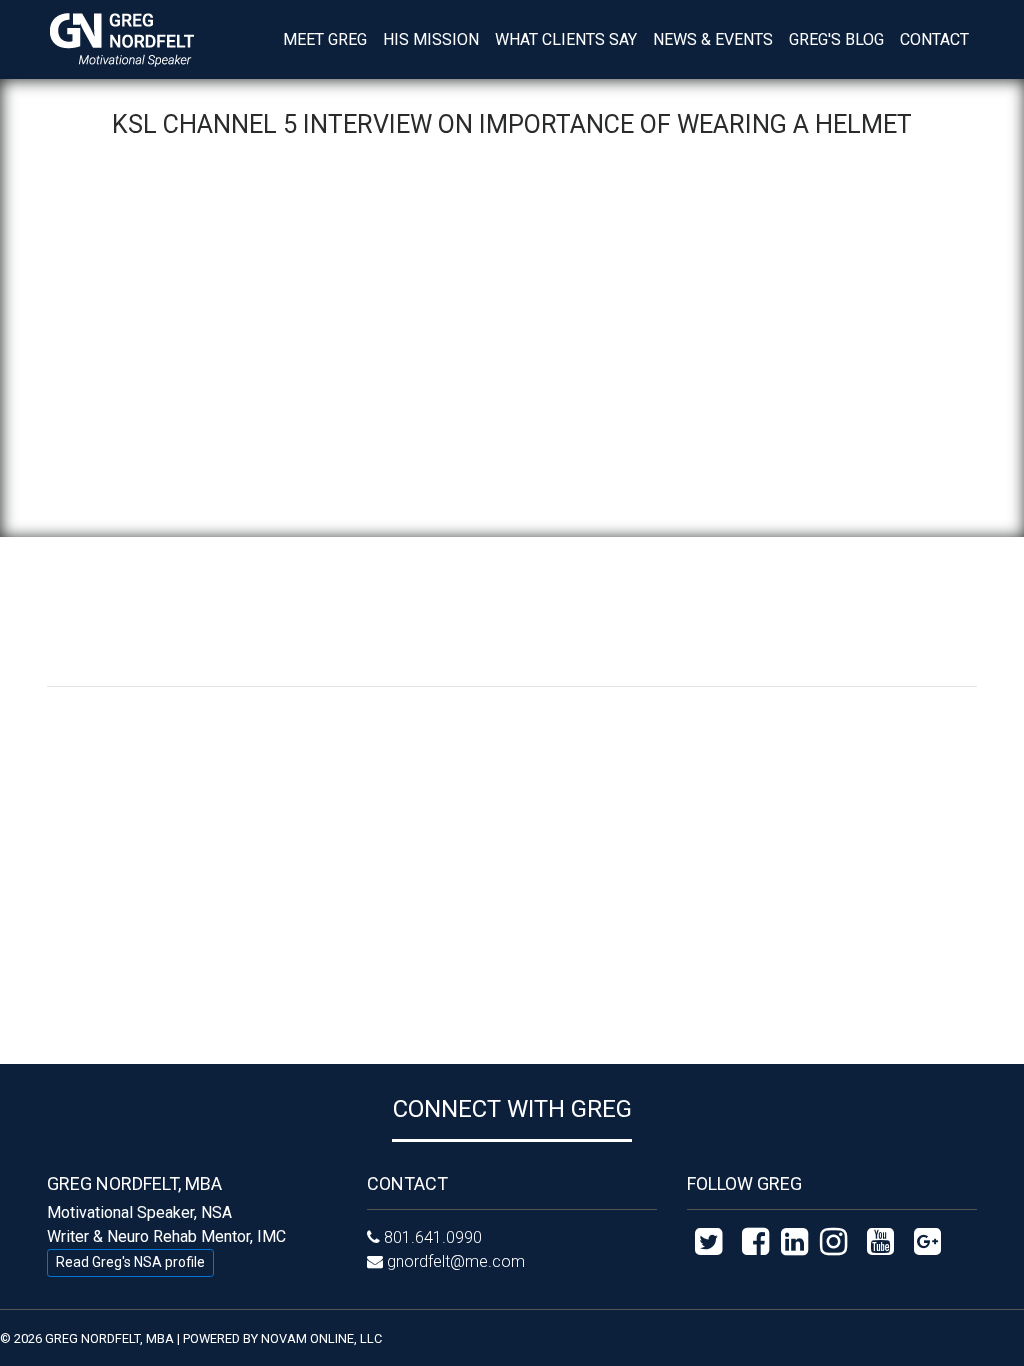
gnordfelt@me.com (456, 1261)
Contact (934, 39)
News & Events (717, 39)
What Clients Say (566, 39)
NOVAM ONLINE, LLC (321, 1338)
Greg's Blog (836, 39)
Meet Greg (325, 39)
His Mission (431, 39)
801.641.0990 (433, 1237)
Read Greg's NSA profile (130, 1262)
